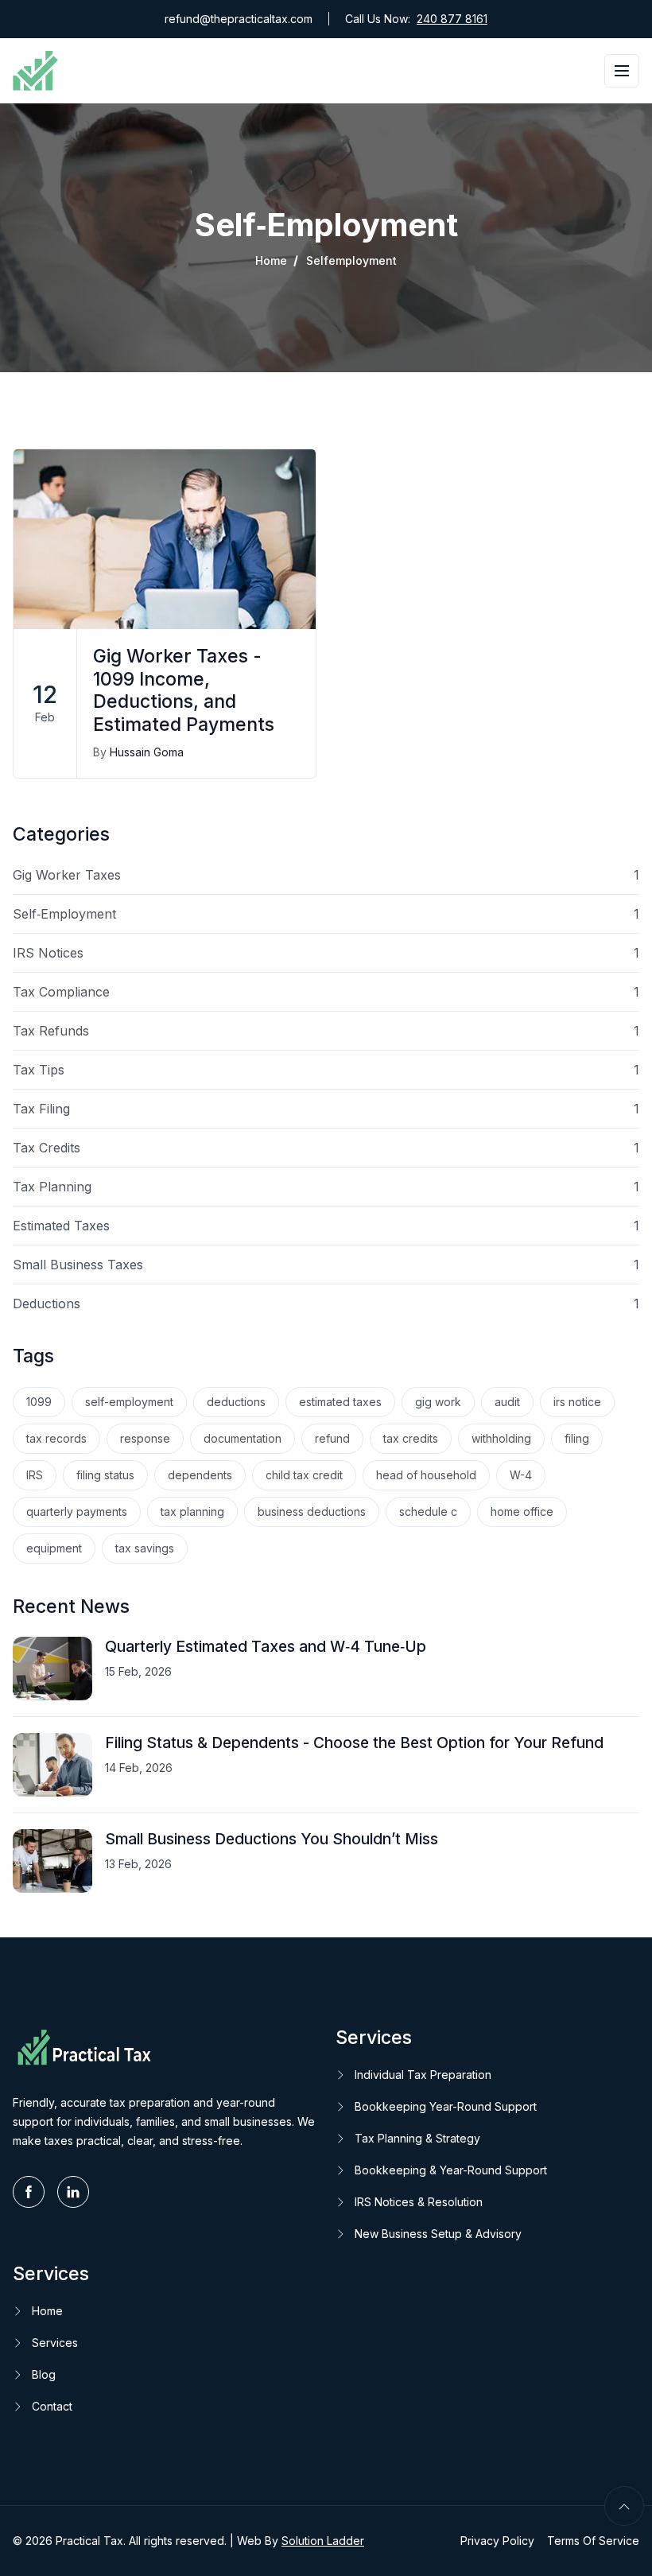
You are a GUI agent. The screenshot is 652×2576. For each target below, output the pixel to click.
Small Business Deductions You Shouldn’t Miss (272, 1839)
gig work (438, 1402)
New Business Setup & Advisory (438, 2234)
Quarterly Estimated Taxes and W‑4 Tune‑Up (266, 1646)
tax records (56, 1438)
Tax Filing (326, 1109)
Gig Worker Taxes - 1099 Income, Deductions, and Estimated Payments (184, 690)
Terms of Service (593, 2541)
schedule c (428, 1511)
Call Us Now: (416, 19)
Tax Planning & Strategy (417, 2138)
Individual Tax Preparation (423, 2075)
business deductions (312, 1511)
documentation (243, 1438)
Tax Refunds (326, 1031)
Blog (44, 2374)
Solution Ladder (323, 2541)
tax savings (145, 1548)
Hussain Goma (147, 752)
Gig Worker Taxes (326, 875)
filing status (105, 1475)
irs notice (577, 1402)
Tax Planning (326, 1187)
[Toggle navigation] (622, 71)
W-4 (521, 1475)
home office (522, 1511)
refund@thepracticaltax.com (239, 19)
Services (55, 2343)
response (145, 1438)
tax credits (411, 1438)
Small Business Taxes (326, 1265)
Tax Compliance (326, 992)
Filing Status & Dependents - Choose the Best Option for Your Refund (354, 1743)
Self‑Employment (326, 914)
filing (577, 1438)
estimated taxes (340, 1402)
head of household (426, 1475)
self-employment (129, 1402)
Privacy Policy (497, 2541)
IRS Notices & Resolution (419, 2202)
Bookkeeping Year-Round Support (446, 2106)
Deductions (326, 1304)
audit (507, 1402)
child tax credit (304, 1475)
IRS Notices (326, 953)
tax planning (192, 1511)
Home (271, 260)
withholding (501, 1438)
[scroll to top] (624, 2506)
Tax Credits (326, 1148)
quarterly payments (77, 1511)
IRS (35, 1475)
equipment (54, 1548)
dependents (200, 1475)
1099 (39, 1402)
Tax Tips (326, 1070)
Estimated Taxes (326, 1226)
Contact (52, 2406)
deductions (236, 1402)
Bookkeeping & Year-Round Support (451, 2170)
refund (332, 1438)
